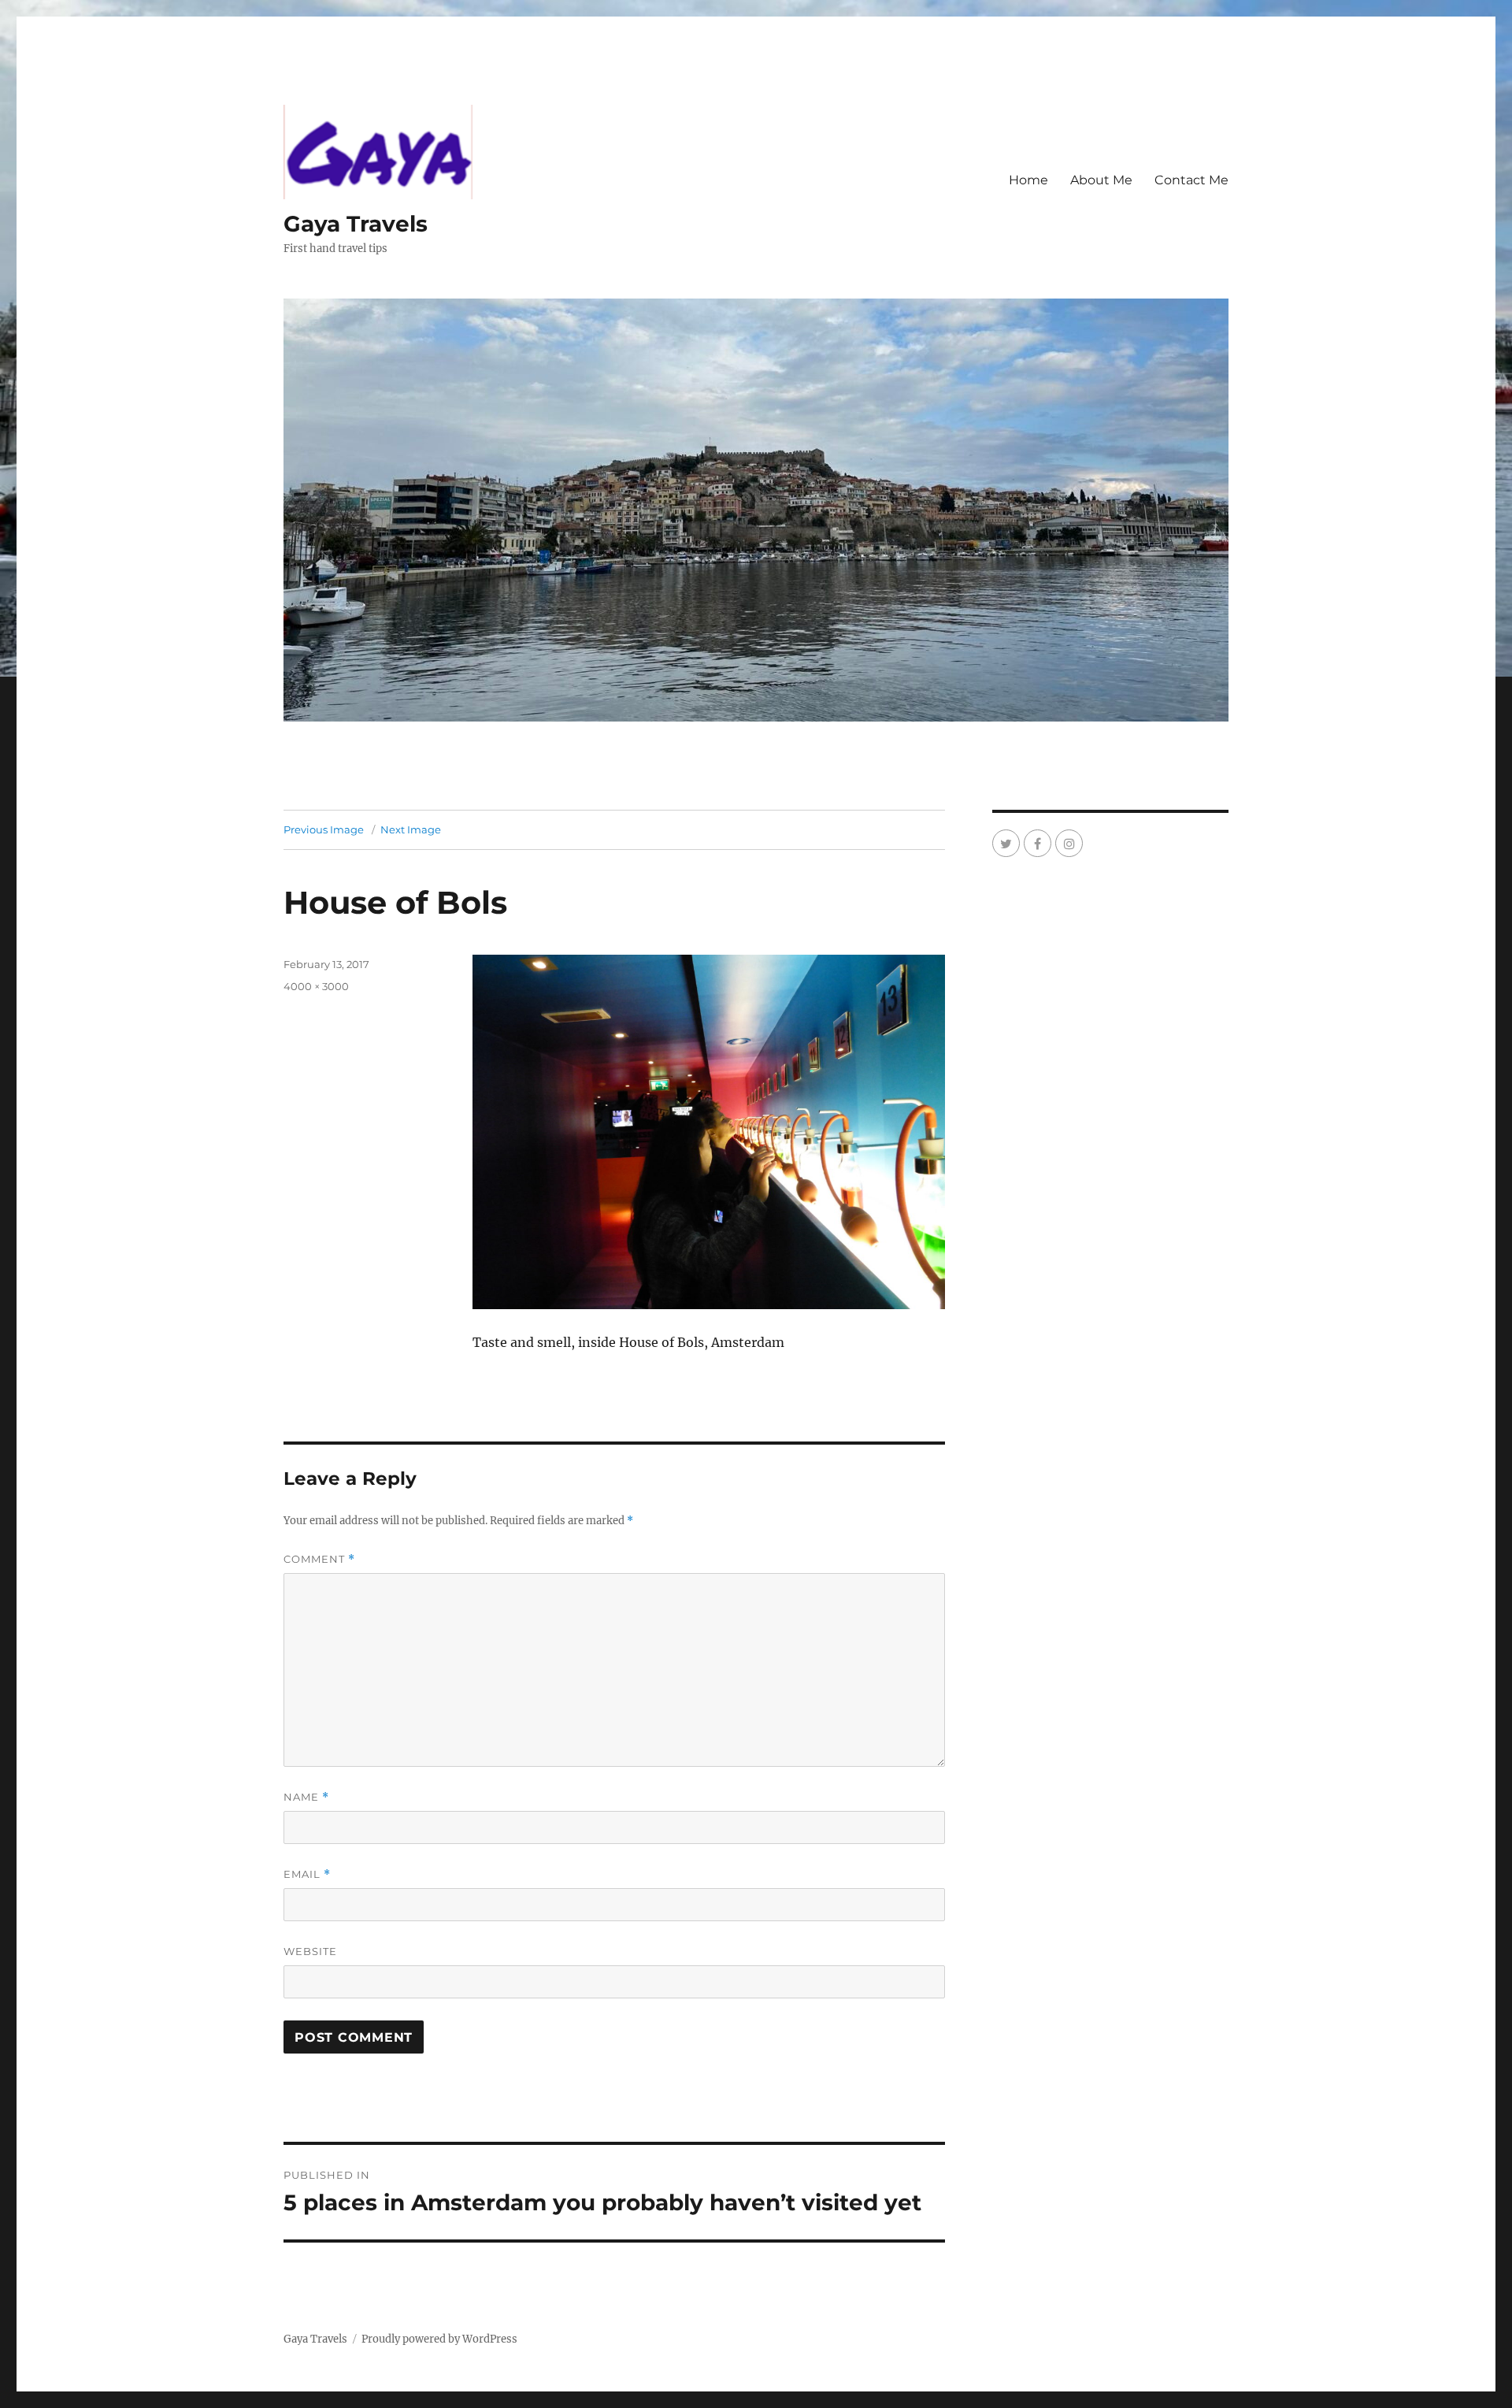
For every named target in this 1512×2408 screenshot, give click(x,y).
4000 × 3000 (316, 986)
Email (307, 1874)
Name (306, 1797)
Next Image (411, 829)
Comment (319, 1559)
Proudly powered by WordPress (439, 2339)
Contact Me (1191, 180)
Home (1028, 180)
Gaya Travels (356, 224)
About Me (1101, 180)
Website (310, 1951)
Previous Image (324, 829)
